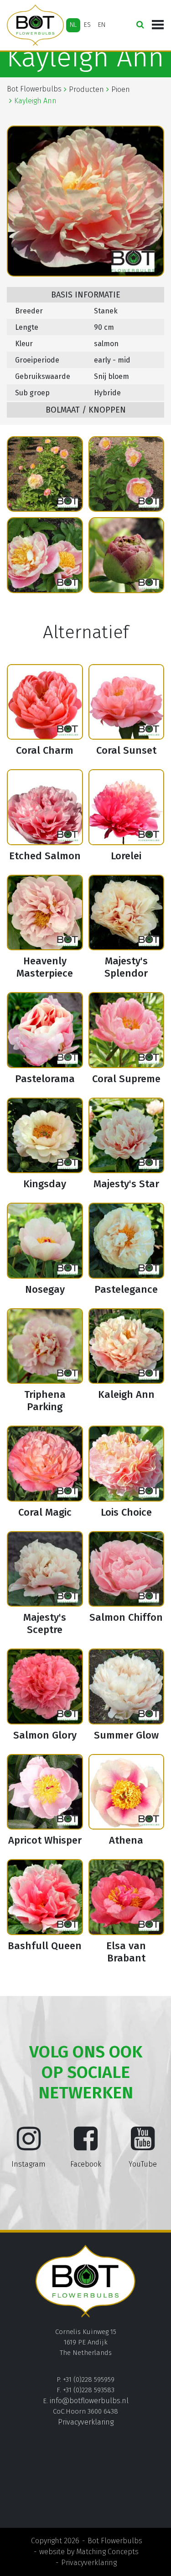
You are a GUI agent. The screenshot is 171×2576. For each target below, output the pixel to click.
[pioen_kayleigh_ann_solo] (45, 555)
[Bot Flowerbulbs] (35, 25)
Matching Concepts (107, 2552)
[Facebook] (86, 2146)
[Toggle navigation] (158, 25)
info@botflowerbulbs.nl (89, 2401)
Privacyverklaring (86, 2422)
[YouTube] (143, 2146)
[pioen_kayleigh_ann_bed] (45, 474)
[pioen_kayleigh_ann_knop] (127, 555)
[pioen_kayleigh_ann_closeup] (127, 474)
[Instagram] (29, 2146)
